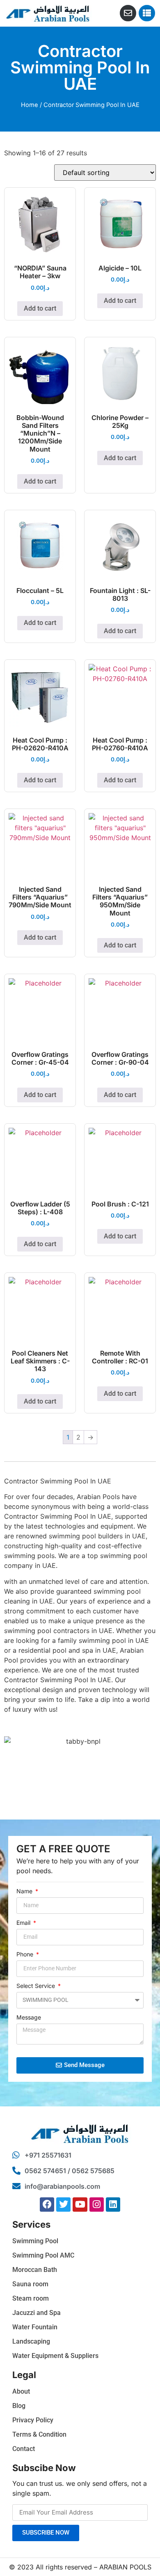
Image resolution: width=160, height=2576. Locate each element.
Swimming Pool (35, 2241)
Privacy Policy (33, 2420)
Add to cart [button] (40, 308)
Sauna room (30, 2284)
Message (29, 2018)
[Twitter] (63, 2205)
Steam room (31, 2298)
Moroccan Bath (35, 2270)
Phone (26, 1955)
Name (25, 1891)
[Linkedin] (113, 2205)
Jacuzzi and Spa (37, 2313)
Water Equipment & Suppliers (55, 2356)
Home (30, 105)
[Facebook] (47, 2205)
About (21, 2391)
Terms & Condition (39, 2434)
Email (24, 1923)
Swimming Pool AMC (43, 2255)
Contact (24, 2449)
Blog (19, 2406)
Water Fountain (35, 2327)
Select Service (37, 1986)
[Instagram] (97, 2205)
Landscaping (31, 2341)
